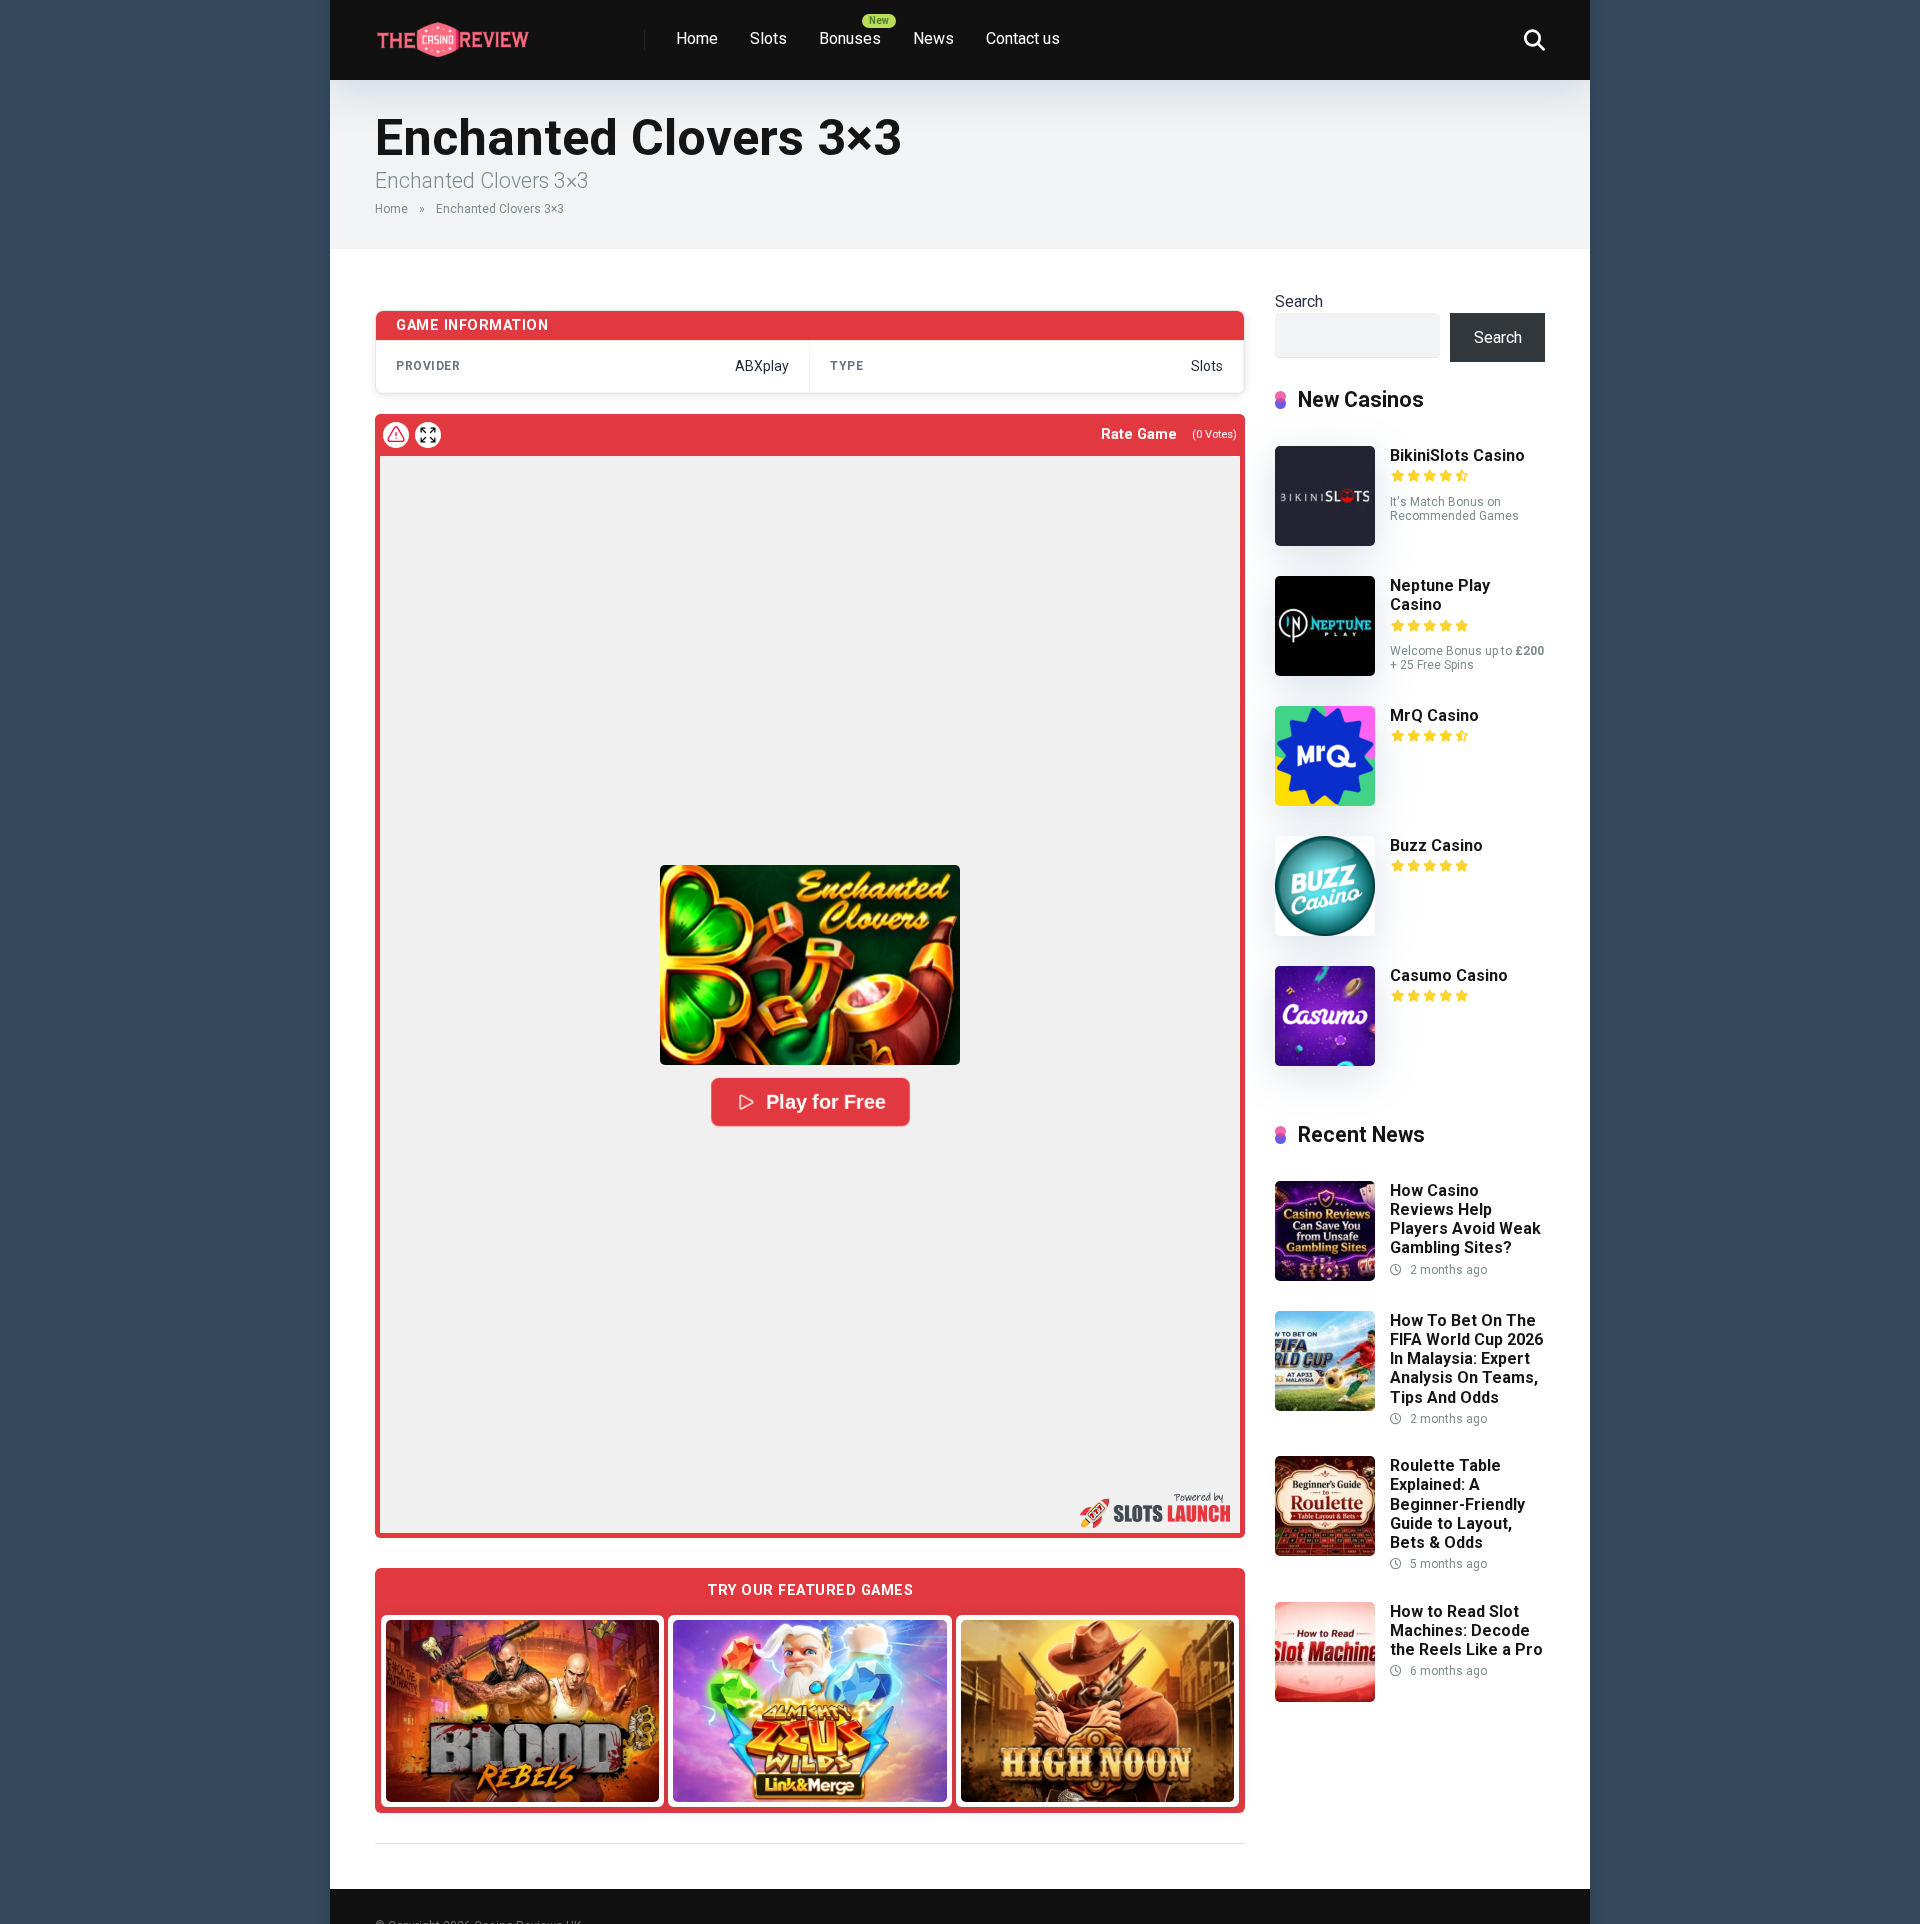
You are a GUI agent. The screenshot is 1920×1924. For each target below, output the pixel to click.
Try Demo (523, 1709)
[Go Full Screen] (428, 435)
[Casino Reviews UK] (452, 32)
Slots (768, 38)
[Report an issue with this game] (396, 435)
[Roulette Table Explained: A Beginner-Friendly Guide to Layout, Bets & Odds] (1325, 1550)
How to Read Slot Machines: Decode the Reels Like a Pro (1466, 1630)
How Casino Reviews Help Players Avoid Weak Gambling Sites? (1465, 1219)
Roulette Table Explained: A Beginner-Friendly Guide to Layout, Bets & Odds (1457, 1504)
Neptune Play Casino (1440, 595)
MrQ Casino (1434, 715)
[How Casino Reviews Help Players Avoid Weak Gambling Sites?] (1325, 1275)
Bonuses (850, 38)
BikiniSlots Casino (1457, 455)
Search (1299, 301)
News (933, 38)
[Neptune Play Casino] (1325, 670)
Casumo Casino (1449, 975)
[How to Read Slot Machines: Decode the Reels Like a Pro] (1325, 1696)
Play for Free (826, 1102)
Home (697, 38)
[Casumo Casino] (1325, 1060)
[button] (810, 965)
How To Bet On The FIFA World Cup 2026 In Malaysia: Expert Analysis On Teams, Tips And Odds (1466, 1359)
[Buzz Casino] (1325, 930)
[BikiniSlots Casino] (1325, 540)
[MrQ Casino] (1325, 800)
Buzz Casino (1436, 845)
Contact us (1023, 38)
